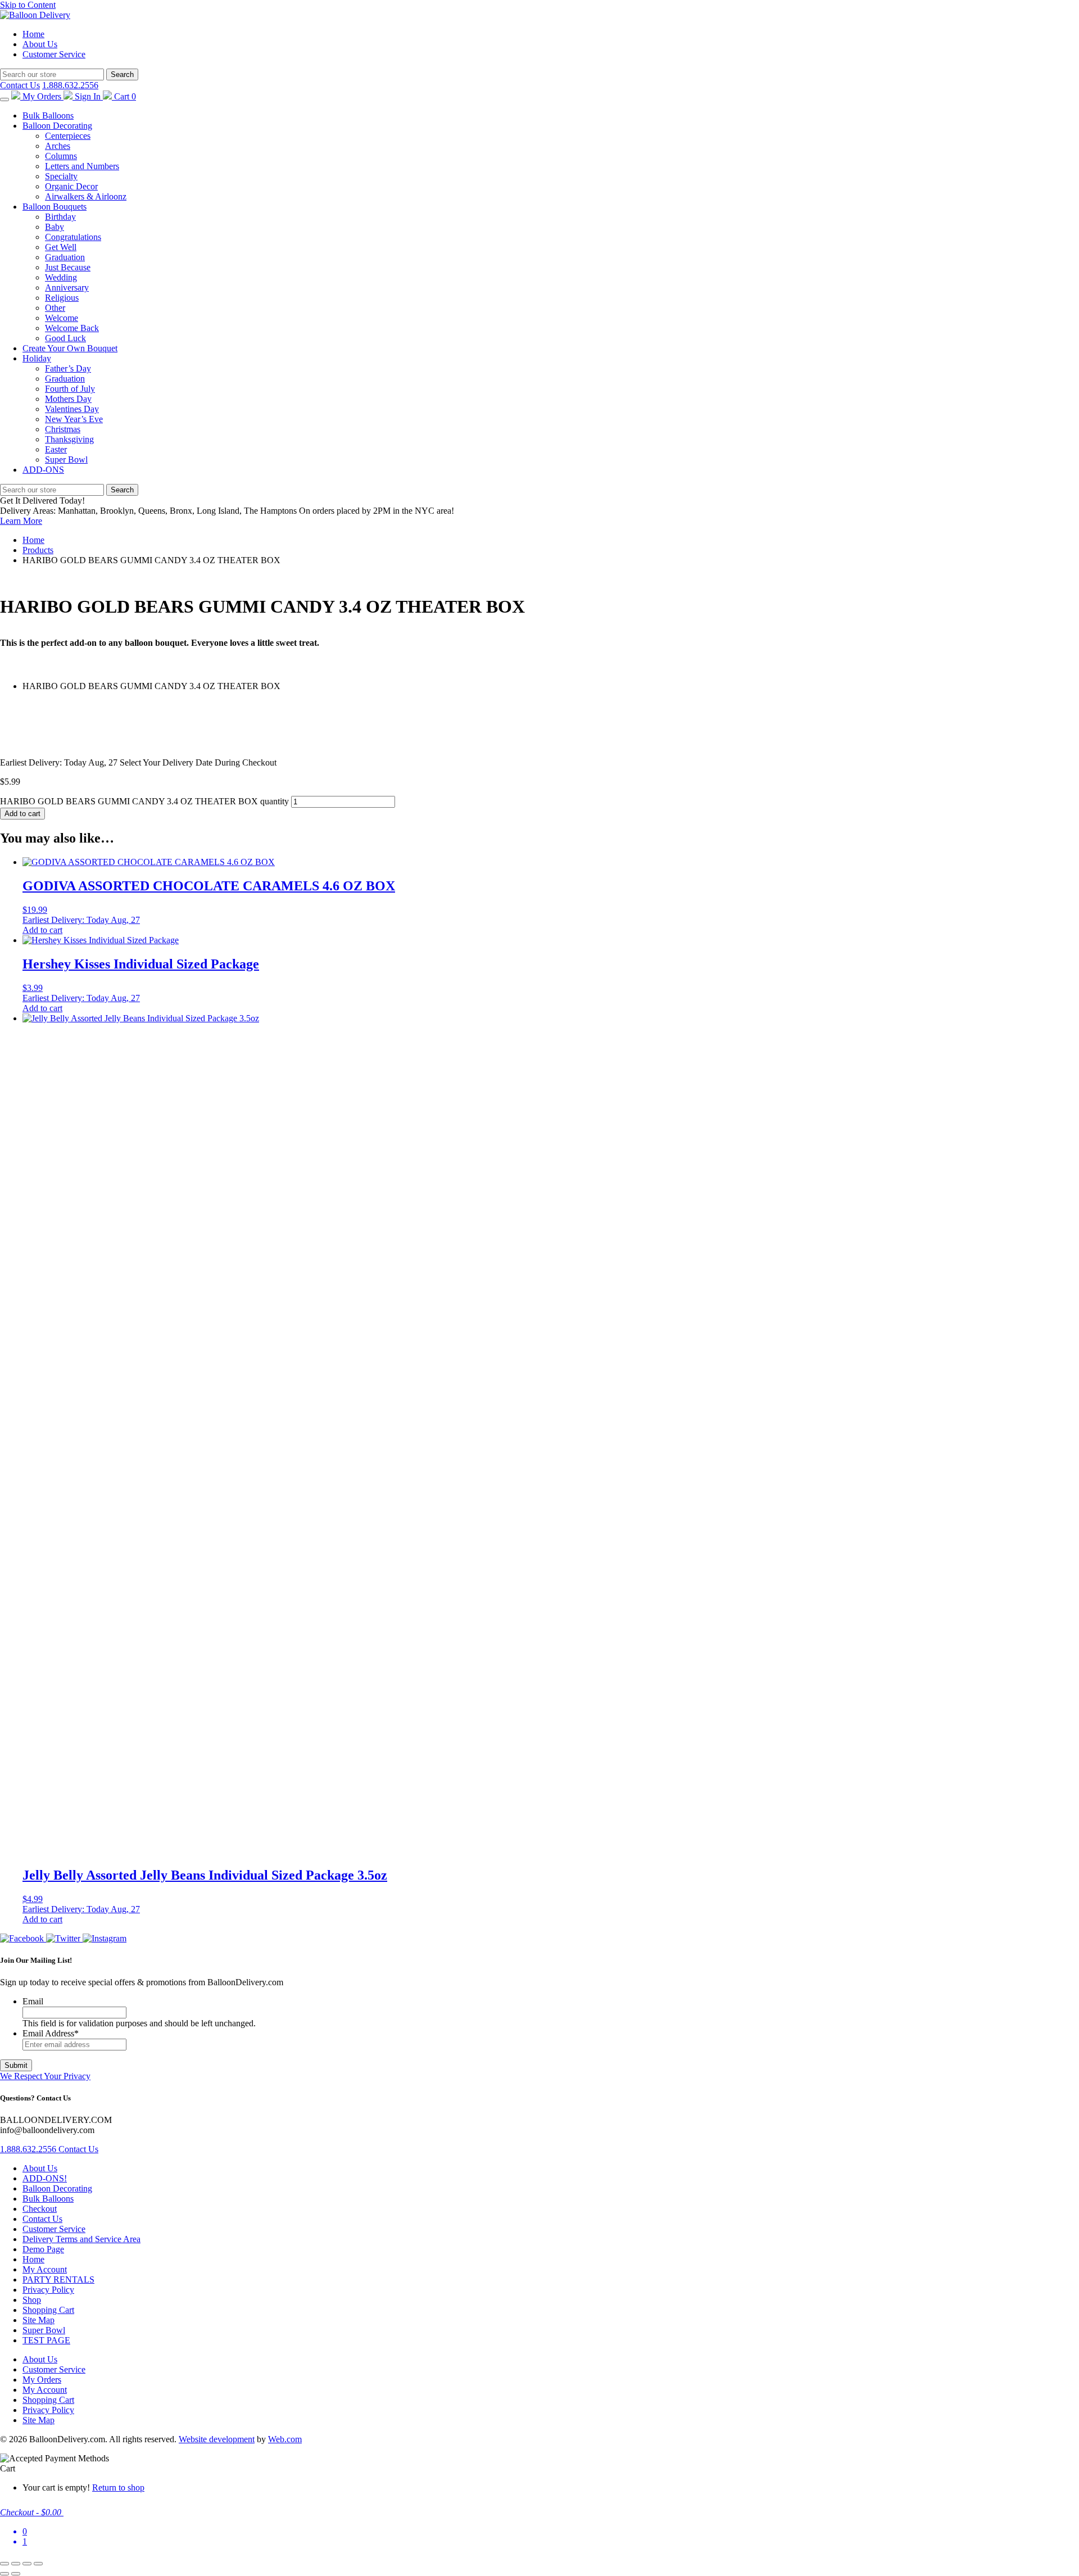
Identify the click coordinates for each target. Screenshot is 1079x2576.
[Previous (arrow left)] (4, 2574)
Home (33, 34)
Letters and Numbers (82, 166)
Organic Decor (71, 186)
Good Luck (65, 338)
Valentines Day (72, 409)
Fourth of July (70, 389)
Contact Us (20, 85)
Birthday (60, 217)
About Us (40, 44)
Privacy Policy (48, 2290)
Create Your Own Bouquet (70, 348)
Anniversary (67, 288)
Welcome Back (72, 328)
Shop (32, 2300)
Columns (61, 156)
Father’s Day (68, 368)
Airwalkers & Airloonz (86, 196)
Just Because (68, 267)
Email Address (51, 2033)
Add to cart (22, 814)
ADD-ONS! (45, 2178)
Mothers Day (68, 399)
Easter (56, 449)
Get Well (61, 247)
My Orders (42, 2380)
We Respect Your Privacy (45, 2076)
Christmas (63, 429)
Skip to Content (28, 5)
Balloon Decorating (57, 126)
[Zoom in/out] (4, 2564)
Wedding (61, 277)
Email (33, 2001)
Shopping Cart (48, 2310)
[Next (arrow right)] (16, 2574)
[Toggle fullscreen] (16, 2564)
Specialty (61, 176)
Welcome (62, 318)
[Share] (27, 2564)
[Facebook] (23, 1938)
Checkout (40, 2209)
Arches (58, 146)
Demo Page (43, 2249)
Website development (217, 2439)
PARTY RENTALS (58, 2280)
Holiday (37, 358)
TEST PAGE (46, 2340)
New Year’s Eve (74, 419)
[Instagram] (105, 1938)
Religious (62, 298)
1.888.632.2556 (70, 85)
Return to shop (118, 2487)
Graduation (65, 257)
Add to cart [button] (42, 930)
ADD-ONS (43, 470)
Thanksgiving (69, 439)
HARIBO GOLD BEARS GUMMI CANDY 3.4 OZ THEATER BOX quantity (144, 801)
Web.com (285, 2439)
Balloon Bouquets (55, 207)
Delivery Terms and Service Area (81, 2239)
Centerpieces (68, 136)
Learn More (21, 521)
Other (55, 308)
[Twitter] (64, 1938)
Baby (55, 227)
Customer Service (54, 54)
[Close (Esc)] (38, 2564)
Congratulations (73, 237)
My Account (45, 2269)
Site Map (38, 2320)
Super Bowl (66, 459)
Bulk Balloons (48, 116)
